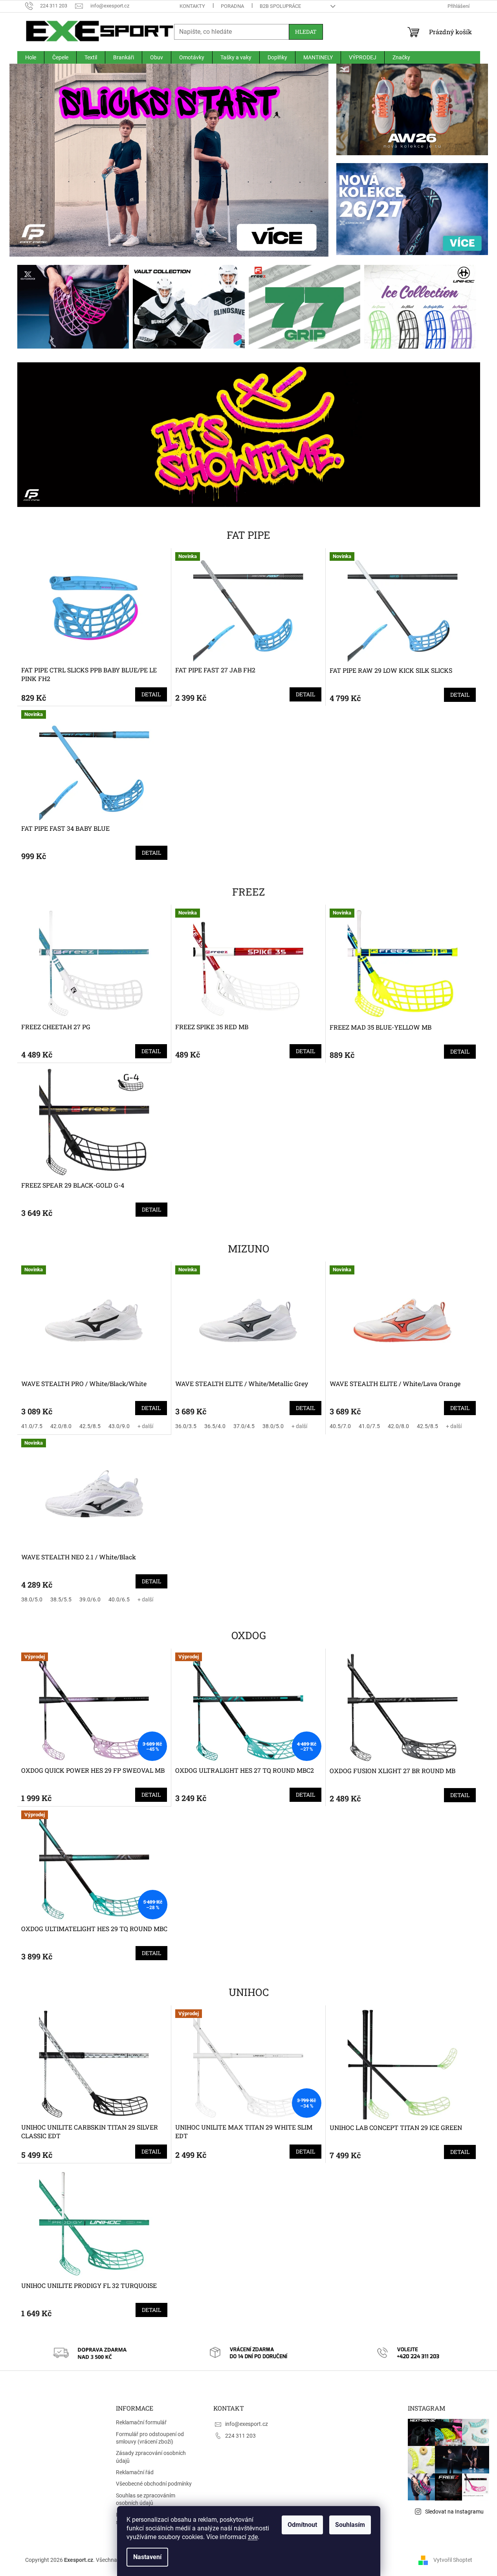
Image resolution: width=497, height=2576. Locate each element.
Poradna (232, 6)
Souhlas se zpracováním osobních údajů (146, 2499)
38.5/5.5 (61, 1599)
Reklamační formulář (141, 2422)
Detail (151, 694)
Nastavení (147, 2557)
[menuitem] (31, 57)
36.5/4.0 (215, 1426)
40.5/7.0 (340, 1426)
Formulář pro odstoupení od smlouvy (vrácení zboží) (150, 2438)
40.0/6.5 (119, 1599)
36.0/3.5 (186, 1426)
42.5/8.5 (90, 1426)
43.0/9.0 (119, 1426)
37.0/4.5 (244, 1426)
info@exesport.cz (247, 2424)
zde (253, 2537)
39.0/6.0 (90, 1599)
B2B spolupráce (280, 6)
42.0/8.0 (61, 1426)
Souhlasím (350, 2525)
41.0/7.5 (32, 1426)
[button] (33, 160)
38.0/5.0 (273, 1426)
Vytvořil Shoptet (453, 2559)
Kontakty (192, 6)
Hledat (306, 32)
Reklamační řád (135, 2472)
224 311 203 (240, 2436)
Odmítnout (302, 2525)
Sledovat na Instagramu (454, 2512)
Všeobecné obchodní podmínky (154, 2484)
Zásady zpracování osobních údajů (151, 2457)
